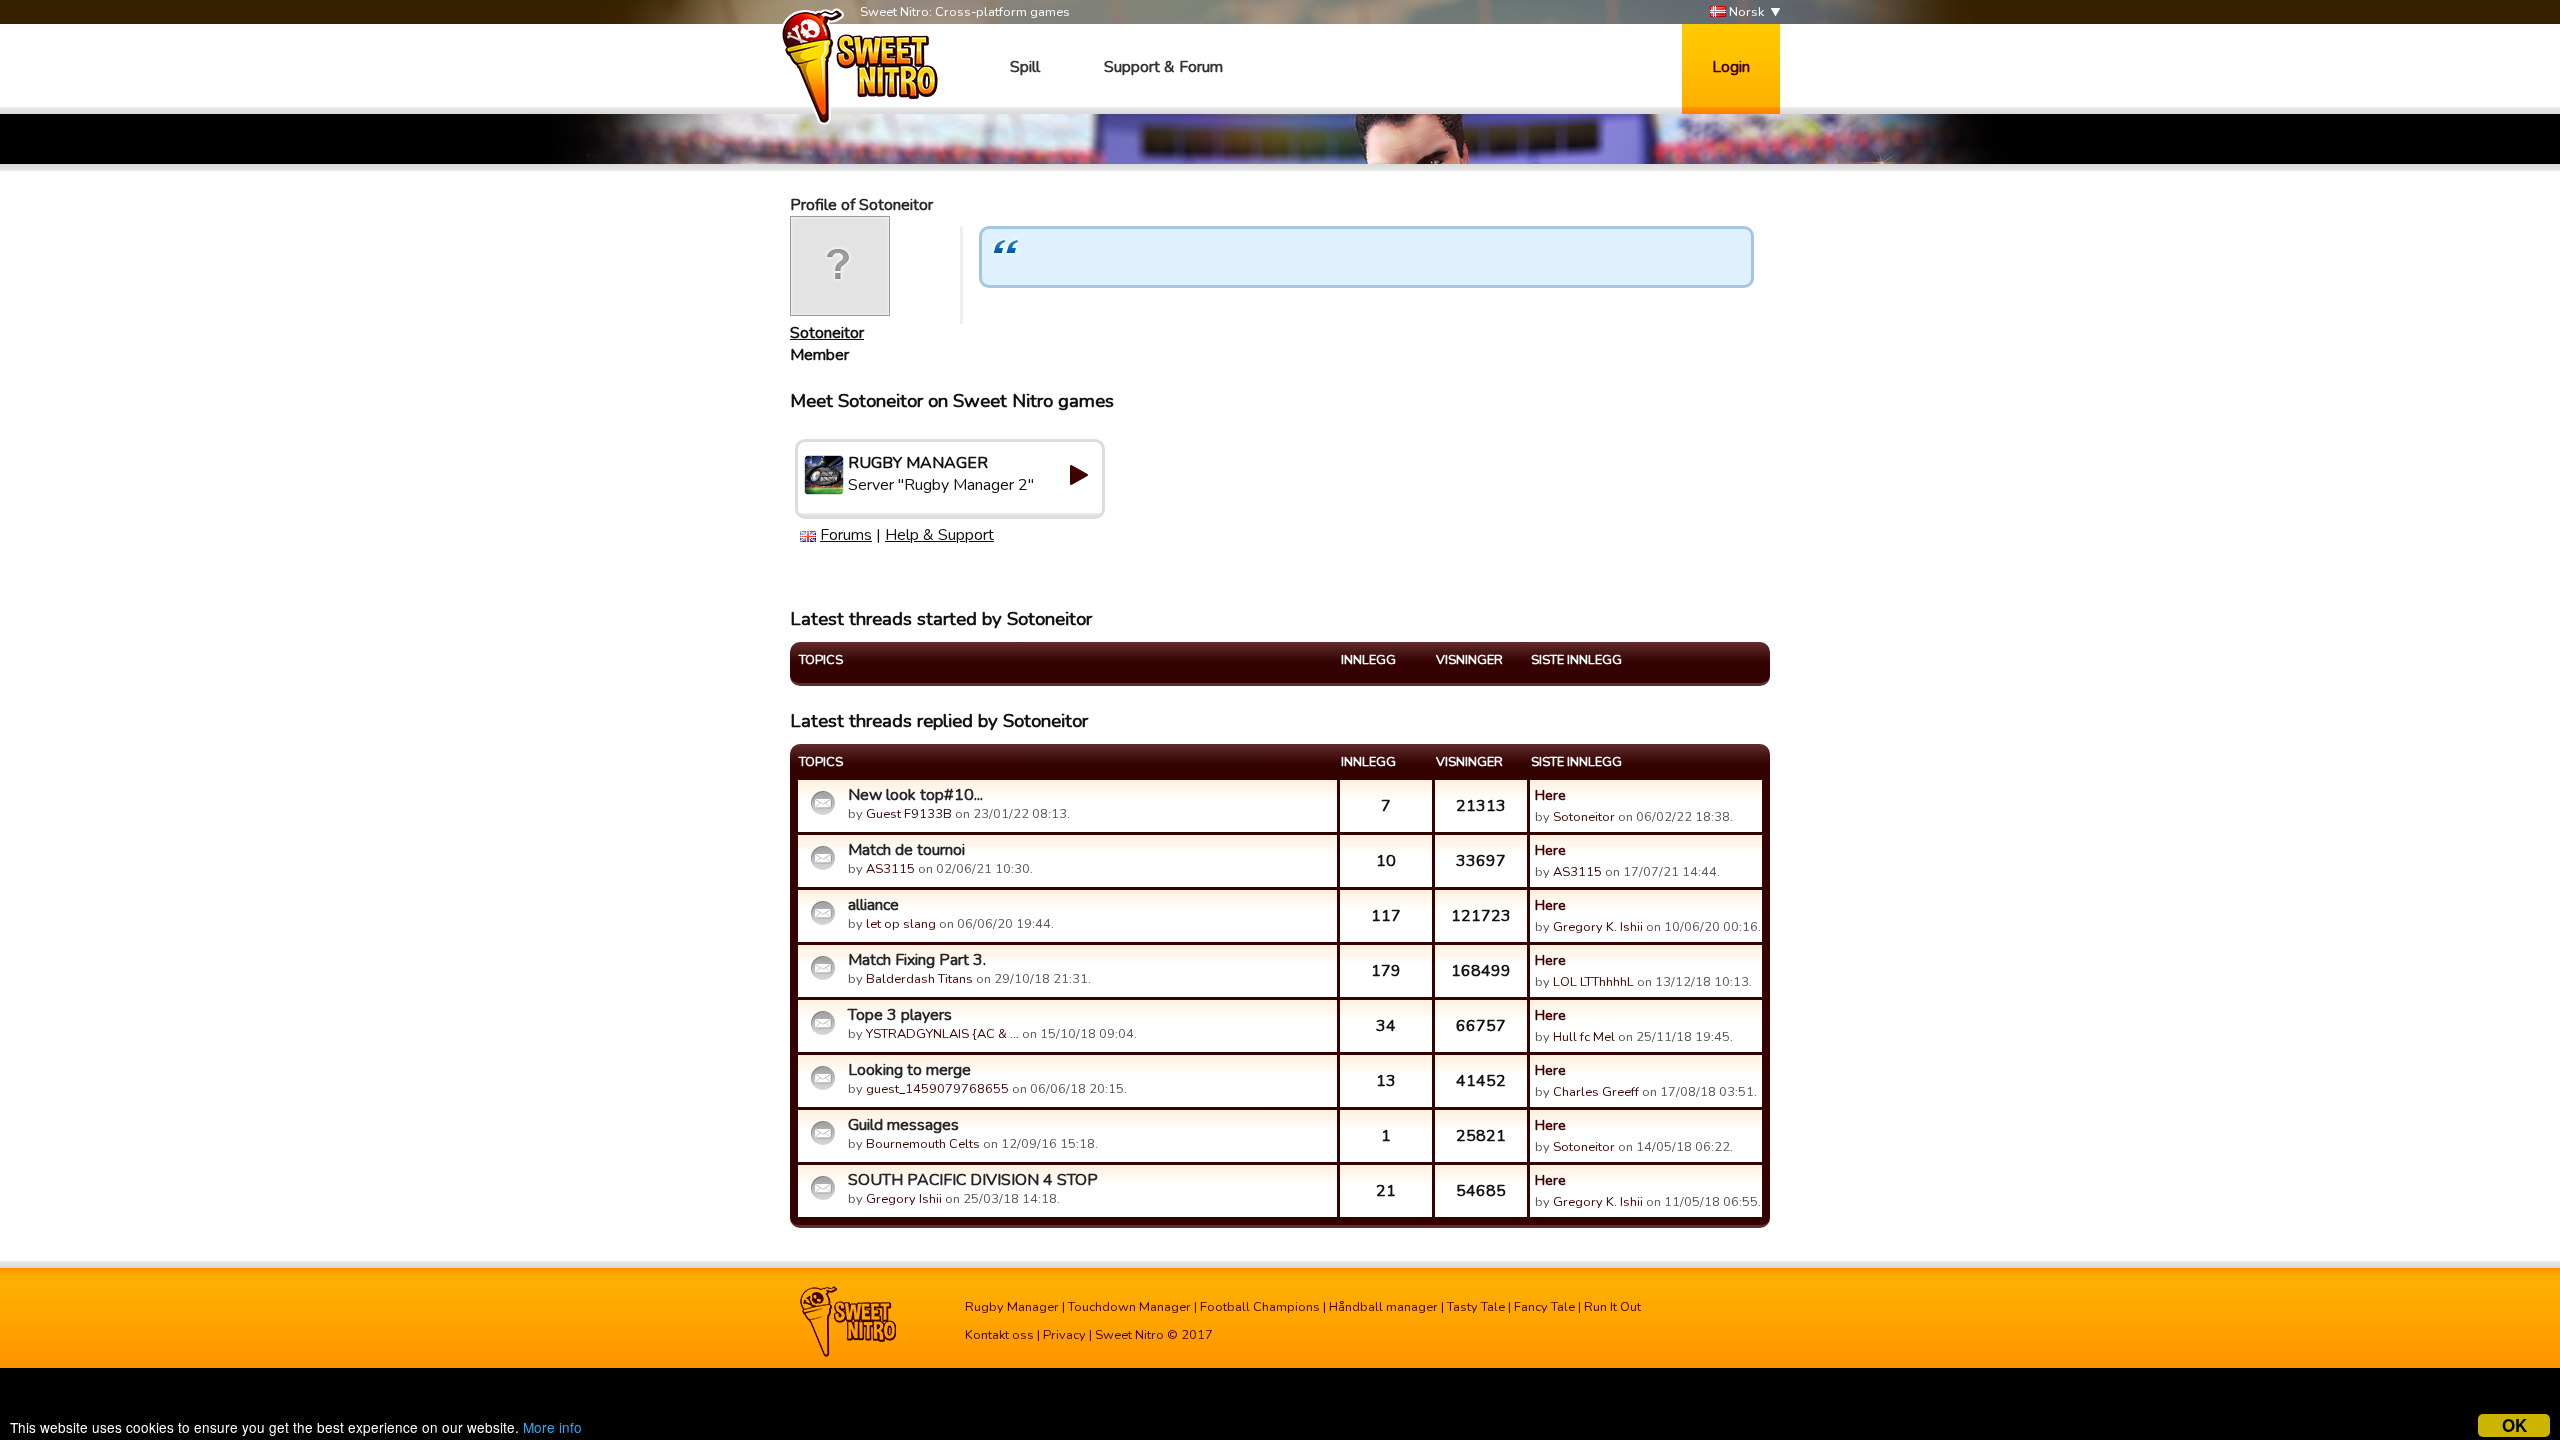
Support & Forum (1163, 67)
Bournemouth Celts (923, 1144)
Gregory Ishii (904, 1199)
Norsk (1745, 12)
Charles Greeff (1596, 1092)
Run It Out (1612, 1307)
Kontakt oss (999, 1335)
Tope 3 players (900, 1015)
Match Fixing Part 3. (917, 960)
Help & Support (939, 535)
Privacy (1064, 1335)
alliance (873, 905)
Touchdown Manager (1129, 1307)
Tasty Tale (1476, 1307)
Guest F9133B (909, 814)
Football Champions (1260, 1307)
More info (552, 1427)
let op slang (901, 924)
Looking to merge (909, 1070)
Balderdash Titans (919, 979)
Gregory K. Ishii (1598, 927)
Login (1731, 67)
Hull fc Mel (1584, 1037)
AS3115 (890, 869)
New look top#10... (915, 795)
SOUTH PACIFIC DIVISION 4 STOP (973, 1180)
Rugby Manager (1012, 1307)
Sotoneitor (827, 333)
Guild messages (903, 1125)
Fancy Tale (1544, 1307)
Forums (846, 535)
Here (1550, 795)
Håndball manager (1383, 1307)
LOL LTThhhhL (1593, 982)
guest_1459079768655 (937, 1089)
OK (2514, 1425)
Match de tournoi (906, 850)
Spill (1025, 67)
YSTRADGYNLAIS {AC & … (942, 1034)
